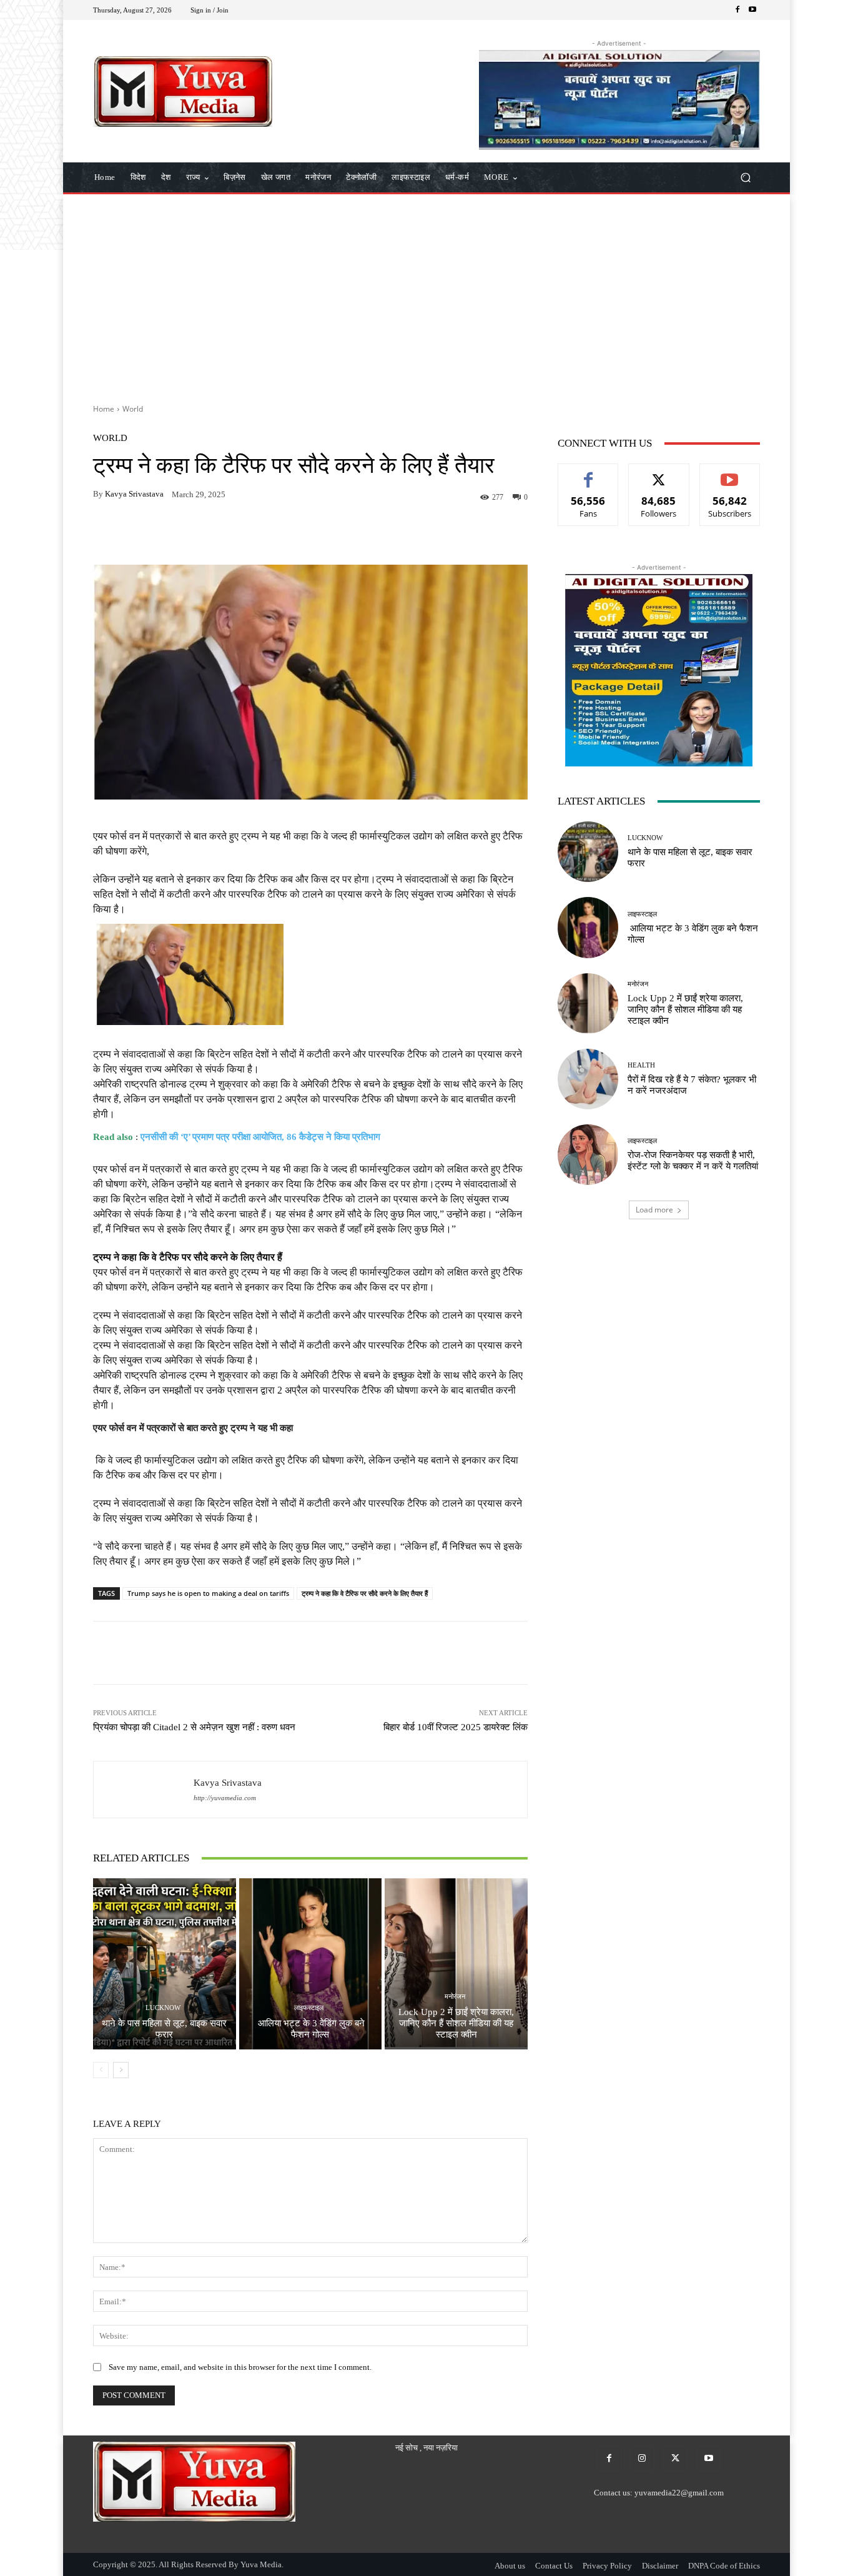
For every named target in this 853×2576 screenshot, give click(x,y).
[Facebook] (737, 10)
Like (589, 473)
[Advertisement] (426, 294)
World (133, 409)
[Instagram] (642, 2458)
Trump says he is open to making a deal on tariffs (208, 1593)
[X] (675, 2458)
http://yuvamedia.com (225, 1798)
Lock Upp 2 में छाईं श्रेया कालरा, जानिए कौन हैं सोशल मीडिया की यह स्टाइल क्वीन (456, 2023)
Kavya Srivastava (134, 494)
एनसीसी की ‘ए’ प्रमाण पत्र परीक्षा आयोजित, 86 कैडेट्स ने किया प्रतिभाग (260, 1137)
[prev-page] (101, 2070)
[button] (745, 178)
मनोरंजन (455, 1997)
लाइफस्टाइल (309, 2008)
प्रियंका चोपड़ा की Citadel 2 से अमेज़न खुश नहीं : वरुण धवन (194, 1727)
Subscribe (730, 473)
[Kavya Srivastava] (144, 1790)
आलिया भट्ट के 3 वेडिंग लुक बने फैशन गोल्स (310, 2029)
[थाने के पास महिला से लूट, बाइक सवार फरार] (165, 1964)
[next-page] (121, 2070)
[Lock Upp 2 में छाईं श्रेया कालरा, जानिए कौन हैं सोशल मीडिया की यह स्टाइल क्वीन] (456, 1964)
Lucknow (163, 2008)
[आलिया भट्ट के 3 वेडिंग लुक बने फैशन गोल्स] (311, 1964)
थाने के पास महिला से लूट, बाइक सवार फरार (164, 2029)
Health (641, 1065)
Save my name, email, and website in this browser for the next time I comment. (240, 2367)
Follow (659, 473)
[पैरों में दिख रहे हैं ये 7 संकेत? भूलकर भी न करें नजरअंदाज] (588, 1079)
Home (104, 409)
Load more (654, 1210)
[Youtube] (752, 10)
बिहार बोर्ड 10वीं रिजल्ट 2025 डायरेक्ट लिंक (456, 1727)
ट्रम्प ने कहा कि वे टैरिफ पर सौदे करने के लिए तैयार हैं (365, 1593)
